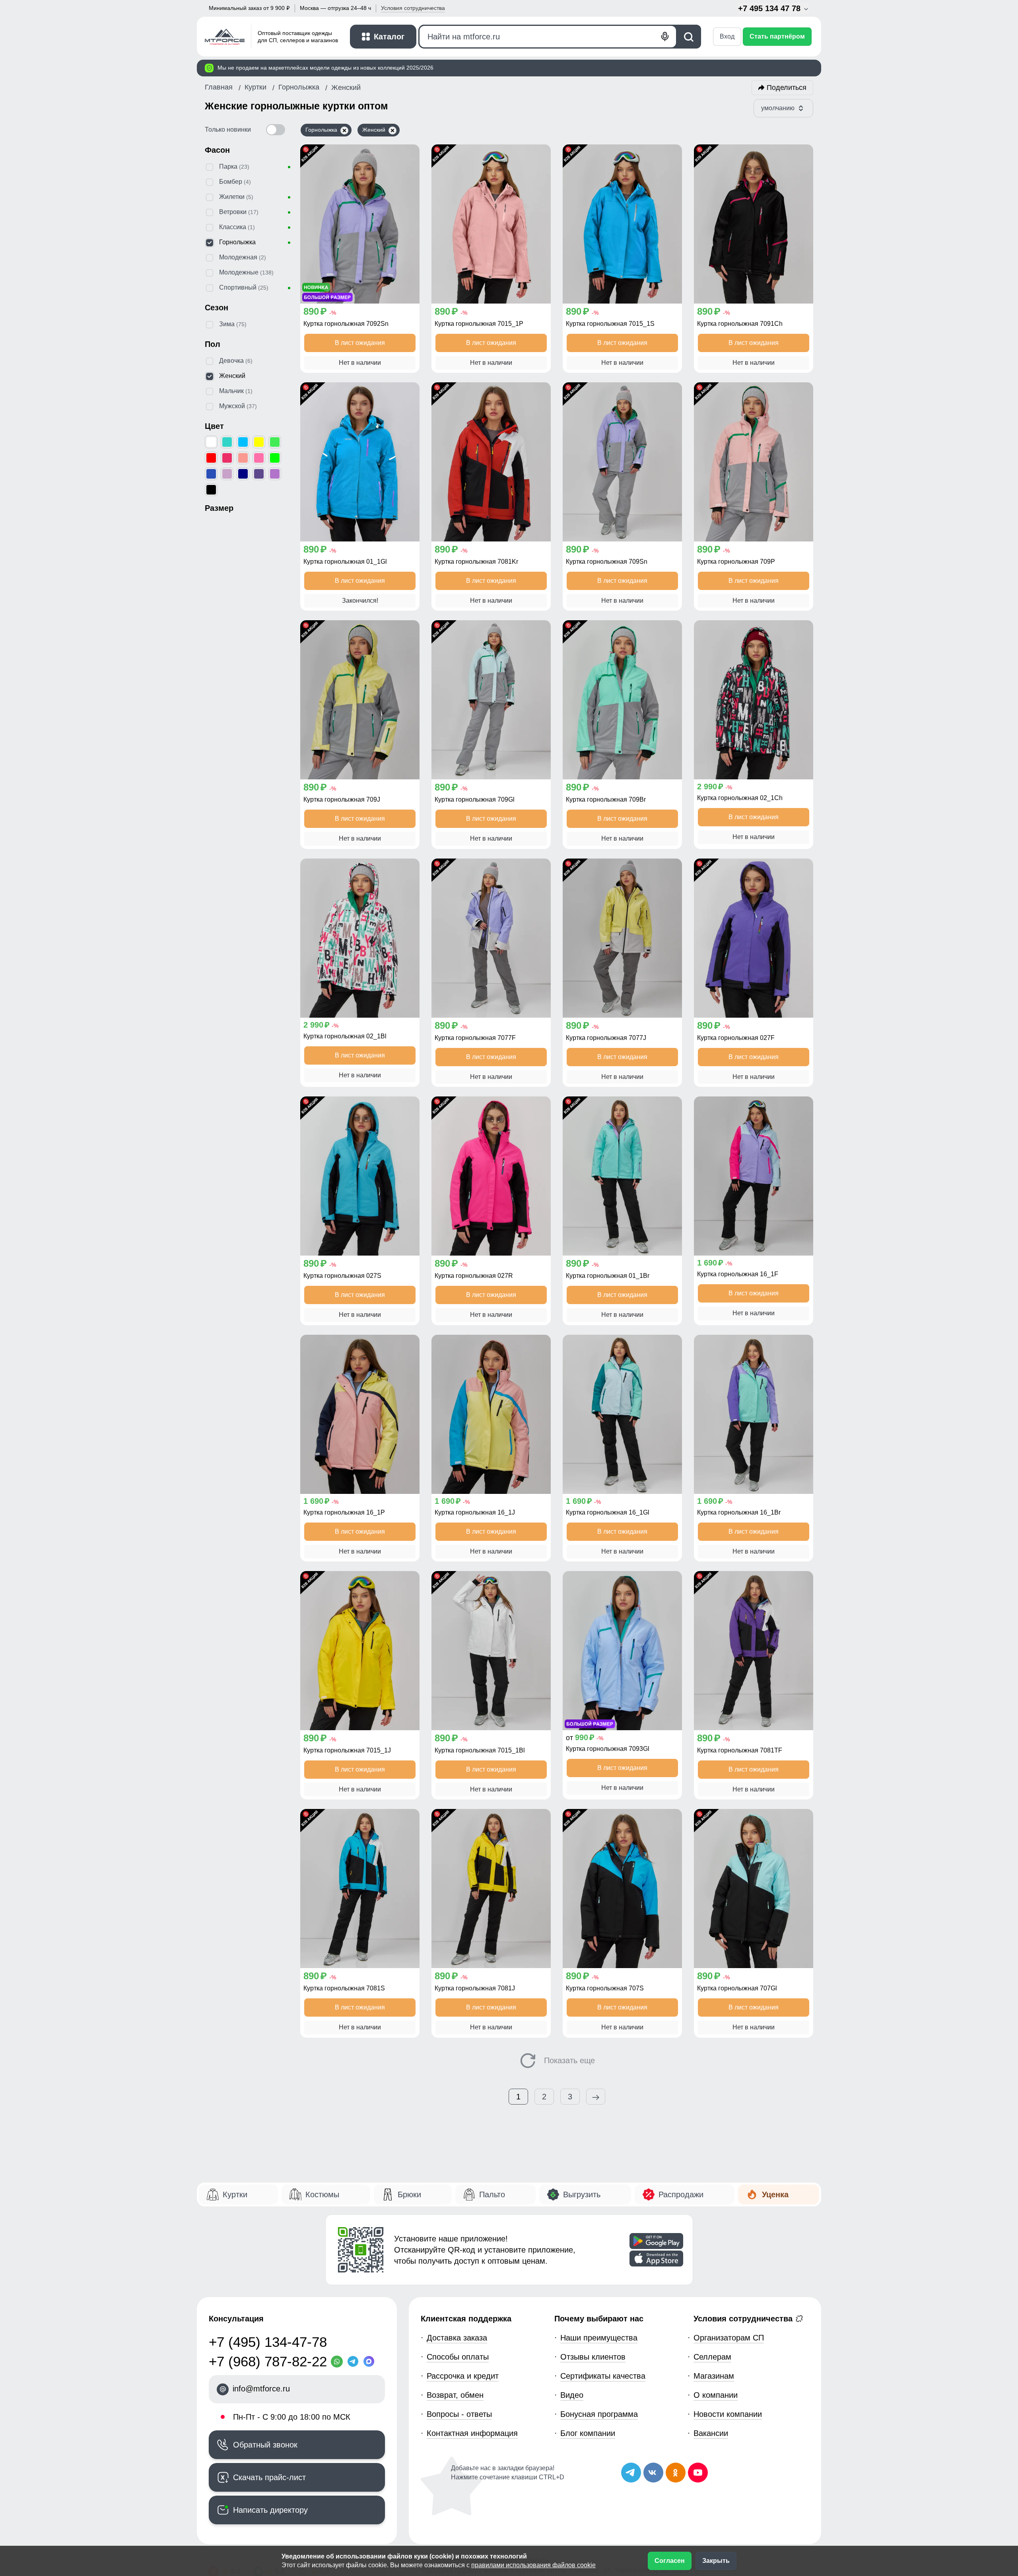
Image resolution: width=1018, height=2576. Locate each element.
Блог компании (588, 2433)
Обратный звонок (265, 2445)
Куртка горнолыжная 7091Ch (740, 324)
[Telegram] (355, 2362)
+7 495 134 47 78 (770, 8)
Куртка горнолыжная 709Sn (607, 562)
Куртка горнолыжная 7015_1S (610, 324)
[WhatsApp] (339, 2362)
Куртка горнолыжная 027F (736, 1038)
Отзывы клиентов (593, 2357)
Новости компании (728, 2414)
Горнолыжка (321, 130)
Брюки (409, 2194)
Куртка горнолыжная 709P (736, 562)
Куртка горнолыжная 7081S (344, 1988)
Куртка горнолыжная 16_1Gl (608, 1512)
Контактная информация (472, 2433)
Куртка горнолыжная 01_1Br (608, 1276)
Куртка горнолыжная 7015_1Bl (480, 1750)
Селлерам (712, 2357)
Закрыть (716, 2561)
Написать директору (270, 2510)
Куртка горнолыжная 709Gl (475, 799)
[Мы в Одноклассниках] (676, 2473)
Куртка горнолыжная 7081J (475, 1988)
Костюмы (322, 2194)
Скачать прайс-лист (269, 2477)
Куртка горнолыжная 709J (342, 799)
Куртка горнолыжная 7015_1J (347, 1750)
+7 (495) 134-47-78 (268, 2342)
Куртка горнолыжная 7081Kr (476, 562)
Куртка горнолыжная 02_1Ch (740, 798)
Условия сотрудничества (744, 2319)
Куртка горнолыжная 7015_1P (479, 324)
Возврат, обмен (455, 2395)
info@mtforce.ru (261, 2389)
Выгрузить (582, 2194)
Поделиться (787, 88)
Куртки (235, 2194)
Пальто (492, 2194)
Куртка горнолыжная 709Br (606, 799)
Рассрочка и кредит (463, 2376)
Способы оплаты (458, 2357)
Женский (374, 130)
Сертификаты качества (603, 2376)
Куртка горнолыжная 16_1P (344, 1512)
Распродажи (681, 2194)
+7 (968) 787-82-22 (268, 2361)
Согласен (670, 2561)
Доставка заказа (457, 2338)
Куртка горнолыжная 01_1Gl (345, 562)
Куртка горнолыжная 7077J (606, 1038)
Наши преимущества (599, 2338)
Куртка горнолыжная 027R (474, 1276)
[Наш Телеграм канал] (631, 2473)
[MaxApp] (371, 2362)
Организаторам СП (729, 2338)
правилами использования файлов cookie (533, 2565)
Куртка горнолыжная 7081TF (740, 1750)
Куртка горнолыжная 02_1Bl (345, 1036)
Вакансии (711, 2433)
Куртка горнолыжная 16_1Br (739, 1512)
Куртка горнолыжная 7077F (475, 1038)
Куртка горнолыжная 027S (342, 1276)
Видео (572, 2395)
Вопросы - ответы (459, 2414)
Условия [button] (413, 8)
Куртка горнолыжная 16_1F (738, 1274)
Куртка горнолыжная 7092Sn (346, 324)
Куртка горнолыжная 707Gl (737, 1988)
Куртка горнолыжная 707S (605, 1988)
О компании (716, 2395)
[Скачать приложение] (656, 2241)
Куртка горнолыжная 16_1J (475, 1512)
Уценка (775, 2194)
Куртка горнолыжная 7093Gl (608, 1749)
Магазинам (714, 2376)
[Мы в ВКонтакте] (653, 2473)
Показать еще (568, 2060)
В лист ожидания (360, 343)
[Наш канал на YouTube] (698, 2473)
